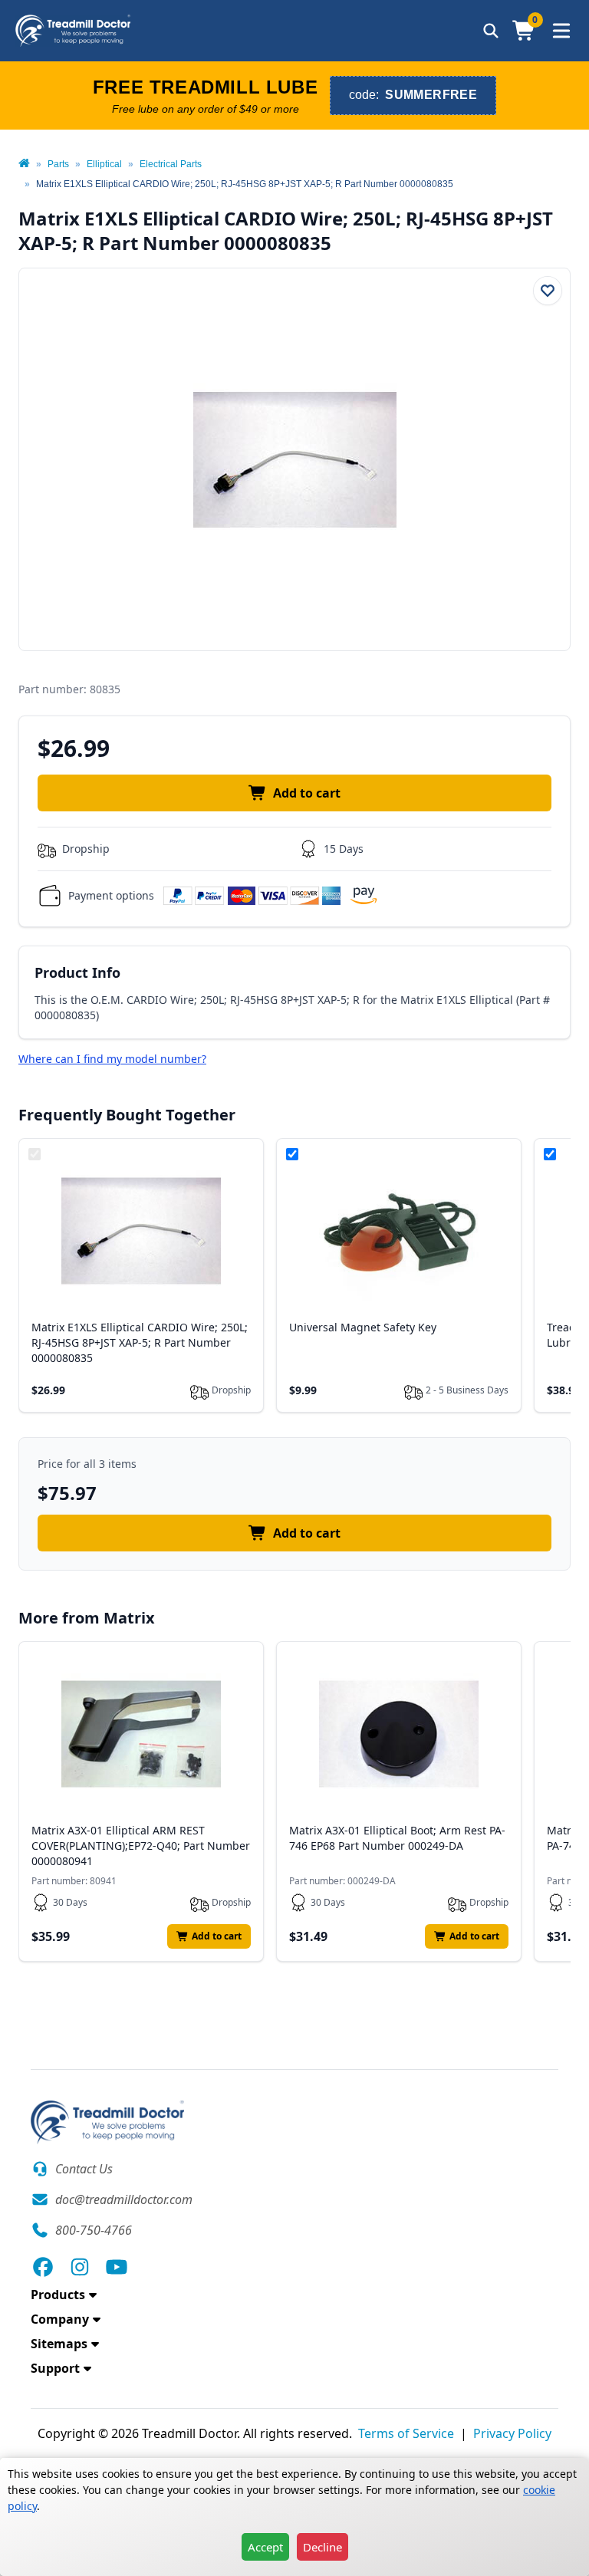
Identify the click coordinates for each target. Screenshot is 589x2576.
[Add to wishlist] (548, 291)
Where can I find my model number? (112, 1059)
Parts (58, 164)
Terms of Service (406, 2433)
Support (55, 2368)
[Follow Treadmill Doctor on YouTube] (117, 2267)
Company (60, 2319)
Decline (322, 2547)
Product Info (77, 972)
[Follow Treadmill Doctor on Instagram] (80, 2267)
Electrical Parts (171, 164)
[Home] (24, 164)
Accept (265, 2547)
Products (58, 2295)
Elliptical (104, 164)
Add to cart (307, 793)
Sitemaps (59, 2344)
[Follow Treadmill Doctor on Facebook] (43, 2267)
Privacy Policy (512, 2433)
